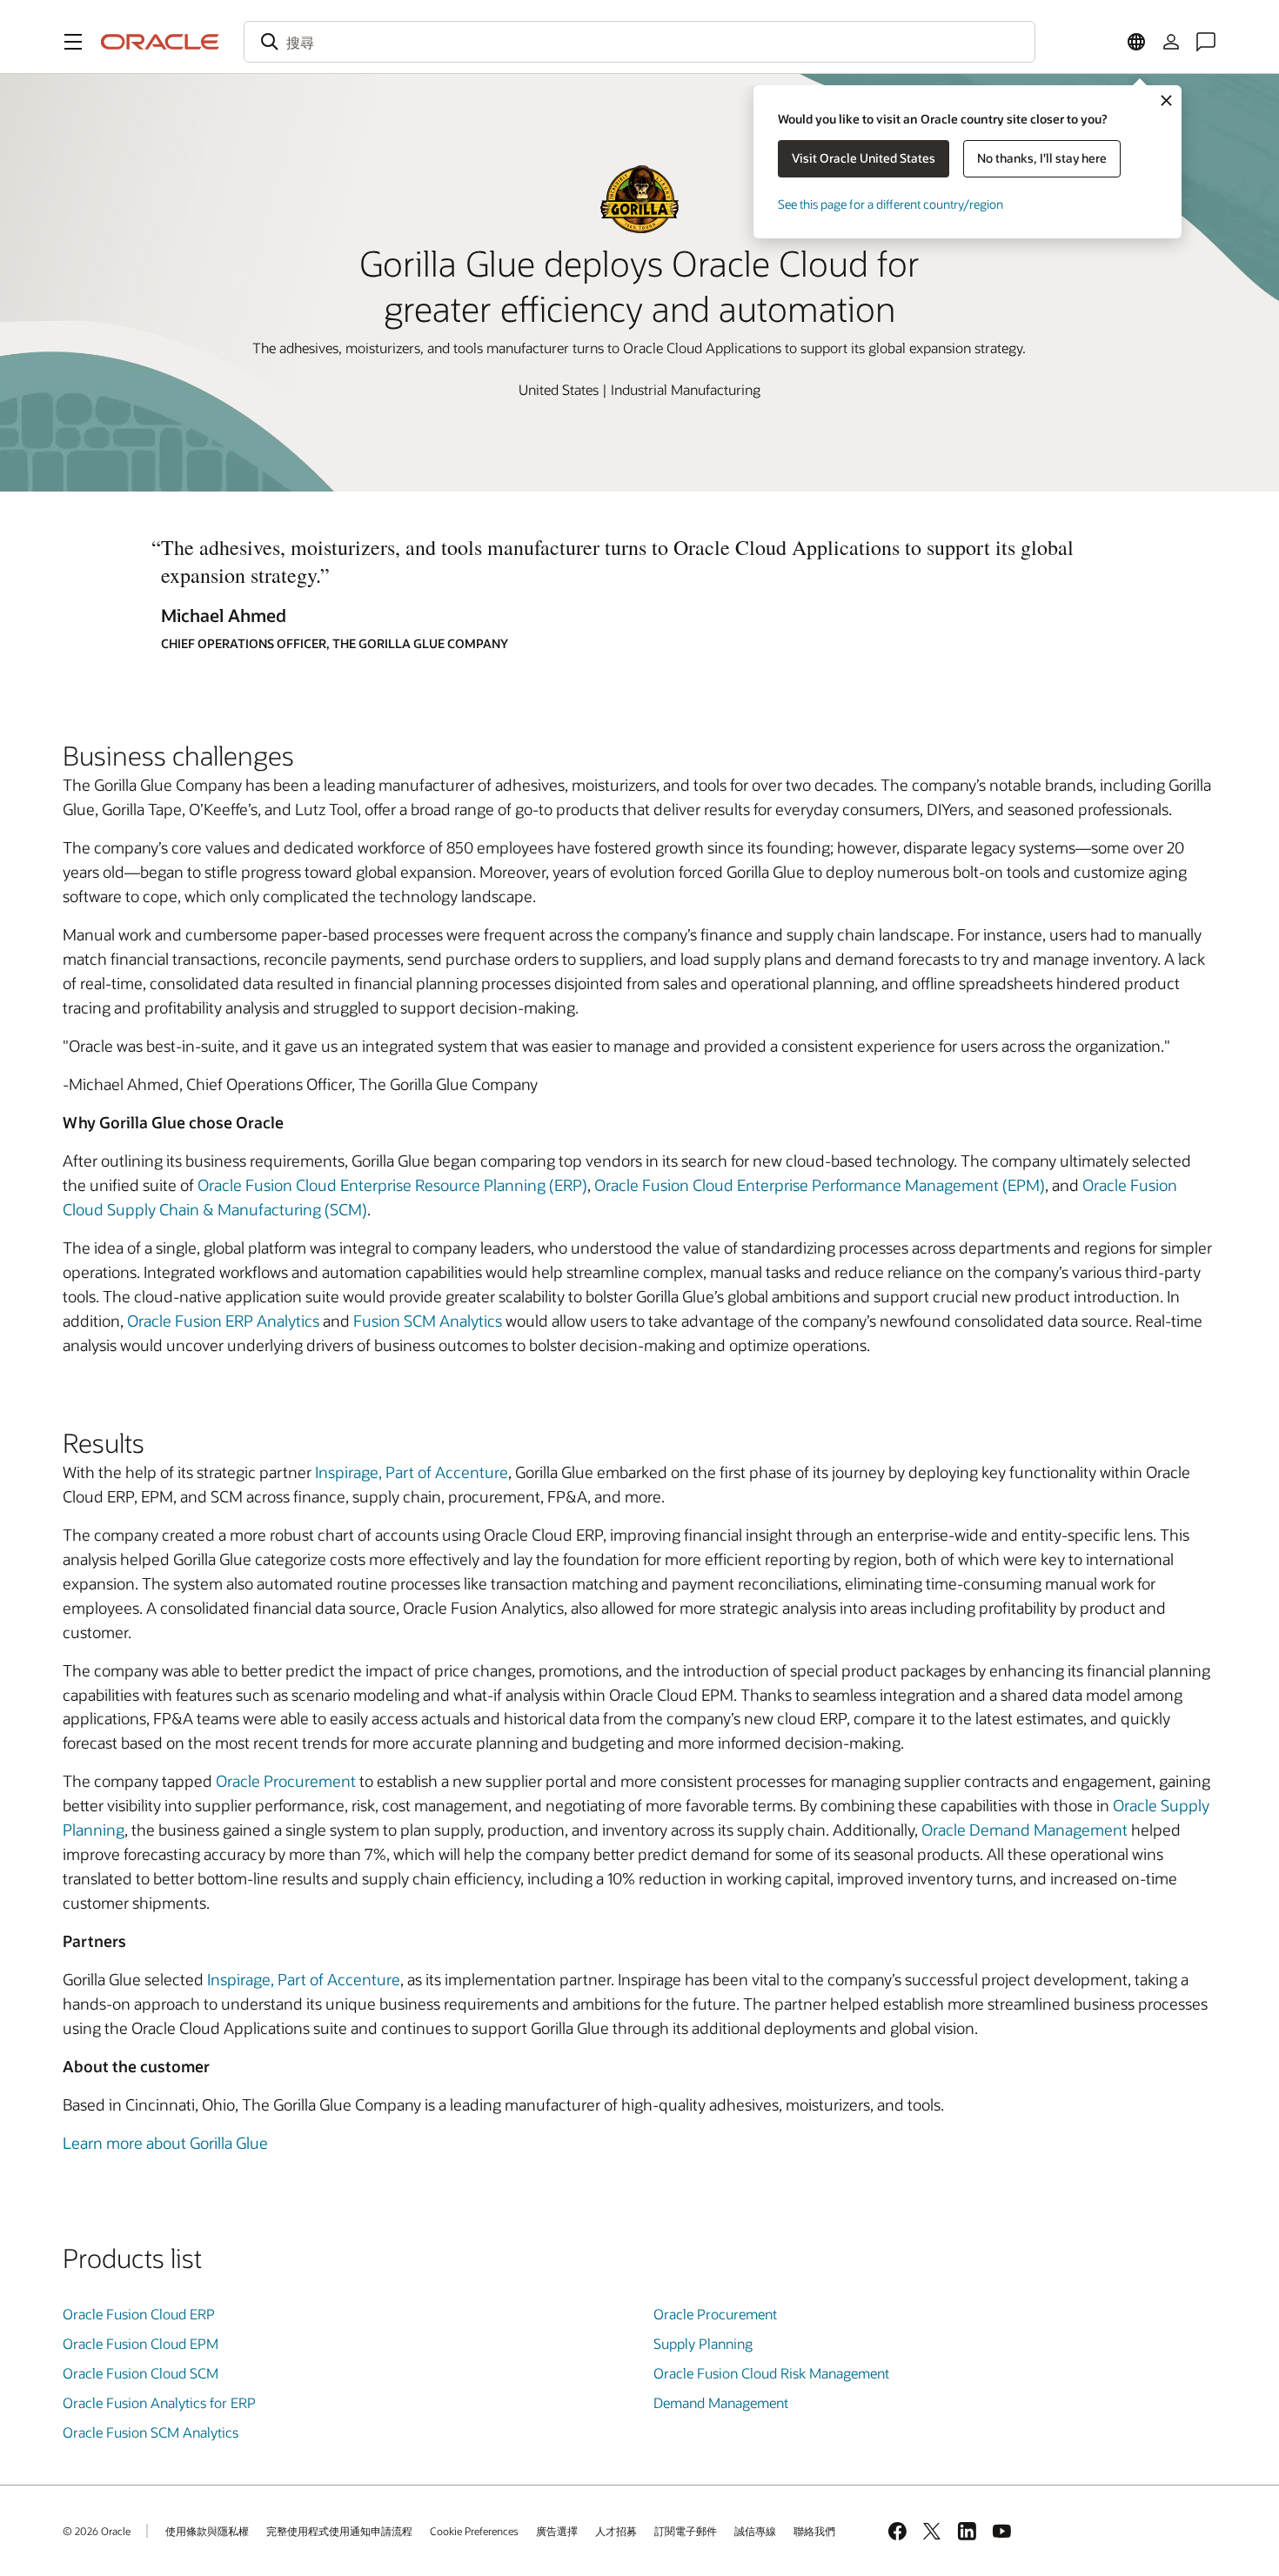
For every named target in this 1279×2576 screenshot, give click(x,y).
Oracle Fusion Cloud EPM (141, 2343)
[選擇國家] (1136, 42)
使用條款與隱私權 (207, 2531)
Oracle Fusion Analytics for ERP (159, 2402)
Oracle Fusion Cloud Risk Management (771, 2373)
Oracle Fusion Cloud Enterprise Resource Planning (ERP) (392, 1185)
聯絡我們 (814, 2531)
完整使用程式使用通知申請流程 (339, 2531)
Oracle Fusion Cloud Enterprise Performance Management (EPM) (820, 1185)
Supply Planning (703, 2343)
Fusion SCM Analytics (428, 1321)
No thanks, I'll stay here (1042, 158)
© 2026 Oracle (97, 2531)
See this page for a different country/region (891, 204)
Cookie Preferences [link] (474, 2531)
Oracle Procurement (286, 1781)
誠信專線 (755, 2531)
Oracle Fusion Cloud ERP (139, 2314)
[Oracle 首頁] (160, 42)
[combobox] (639, 42)
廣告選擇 (557, 2531)
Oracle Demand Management (1025, 1830)
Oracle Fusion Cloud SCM (141, 2373)
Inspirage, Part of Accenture (412, 1472)
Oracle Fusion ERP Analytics (223, 1321)
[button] (73, 42)
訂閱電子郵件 (686, 2531)
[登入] (1171, 42)
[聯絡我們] (1206, 42)
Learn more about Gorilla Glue (165, 2143)
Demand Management (721, 2402)
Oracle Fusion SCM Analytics (151, 2432)
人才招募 (616, 2531)
